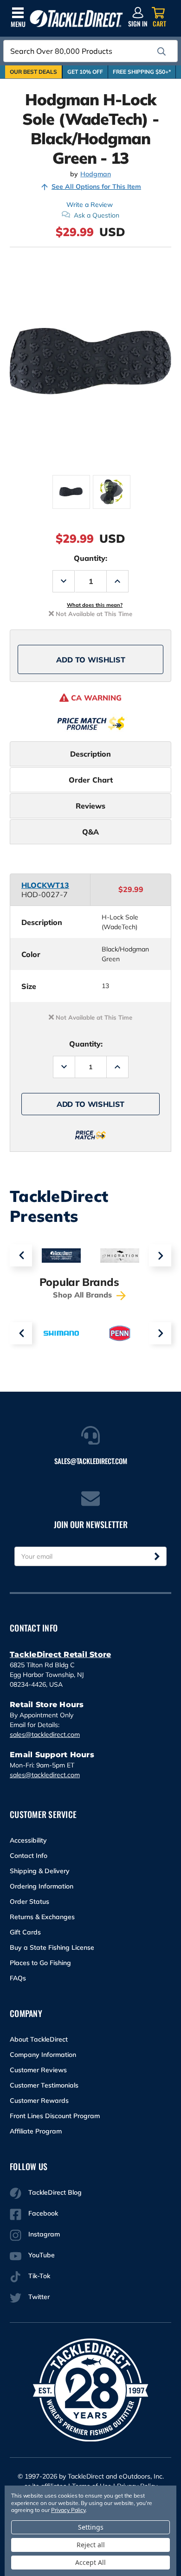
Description (90, 754)
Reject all (91, 2545)
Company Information (43, 2055)
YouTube (42, 2255)
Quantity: (90, 558)
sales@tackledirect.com (45, 1734)
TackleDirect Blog (55, 2192)
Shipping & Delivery (40, 1871)
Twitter (39, 2297)
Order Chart (91, 780)
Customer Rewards (39, 2101)
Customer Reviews (38, 2070)
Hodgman (96, 174)
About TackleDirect (39, 2039)
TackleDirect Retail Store (60, 1654)
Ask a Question (97, 215)
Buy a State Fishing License (52, 1947)
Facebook (43, 2213)
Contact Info (29, 1856)
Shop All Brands (84, 1295)
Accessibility (28, 1840)
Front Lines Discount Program (55, 2116)
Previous (21, 1255)
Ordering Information (42, 1886)
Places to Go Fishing (40, 1963)
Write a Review (90, 205)
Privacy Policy (68, 2510)
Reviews (90, 806)
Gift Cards (25, 1932)
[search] (162, 51)
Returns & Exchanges (42, 1917)
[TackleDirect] (76, 19)
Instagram (44, 2234)
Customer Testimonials (44, 2085)
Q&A (90, 832)
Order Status (29, 1901)
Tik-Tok (39, 2276)
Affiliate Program (36, 2131)
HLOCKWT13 (45, 885)
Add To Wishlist (91, 660)
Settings (91, 2527)
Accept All (90, 2562)
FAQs (18, 1978)
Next (160, 1255)
